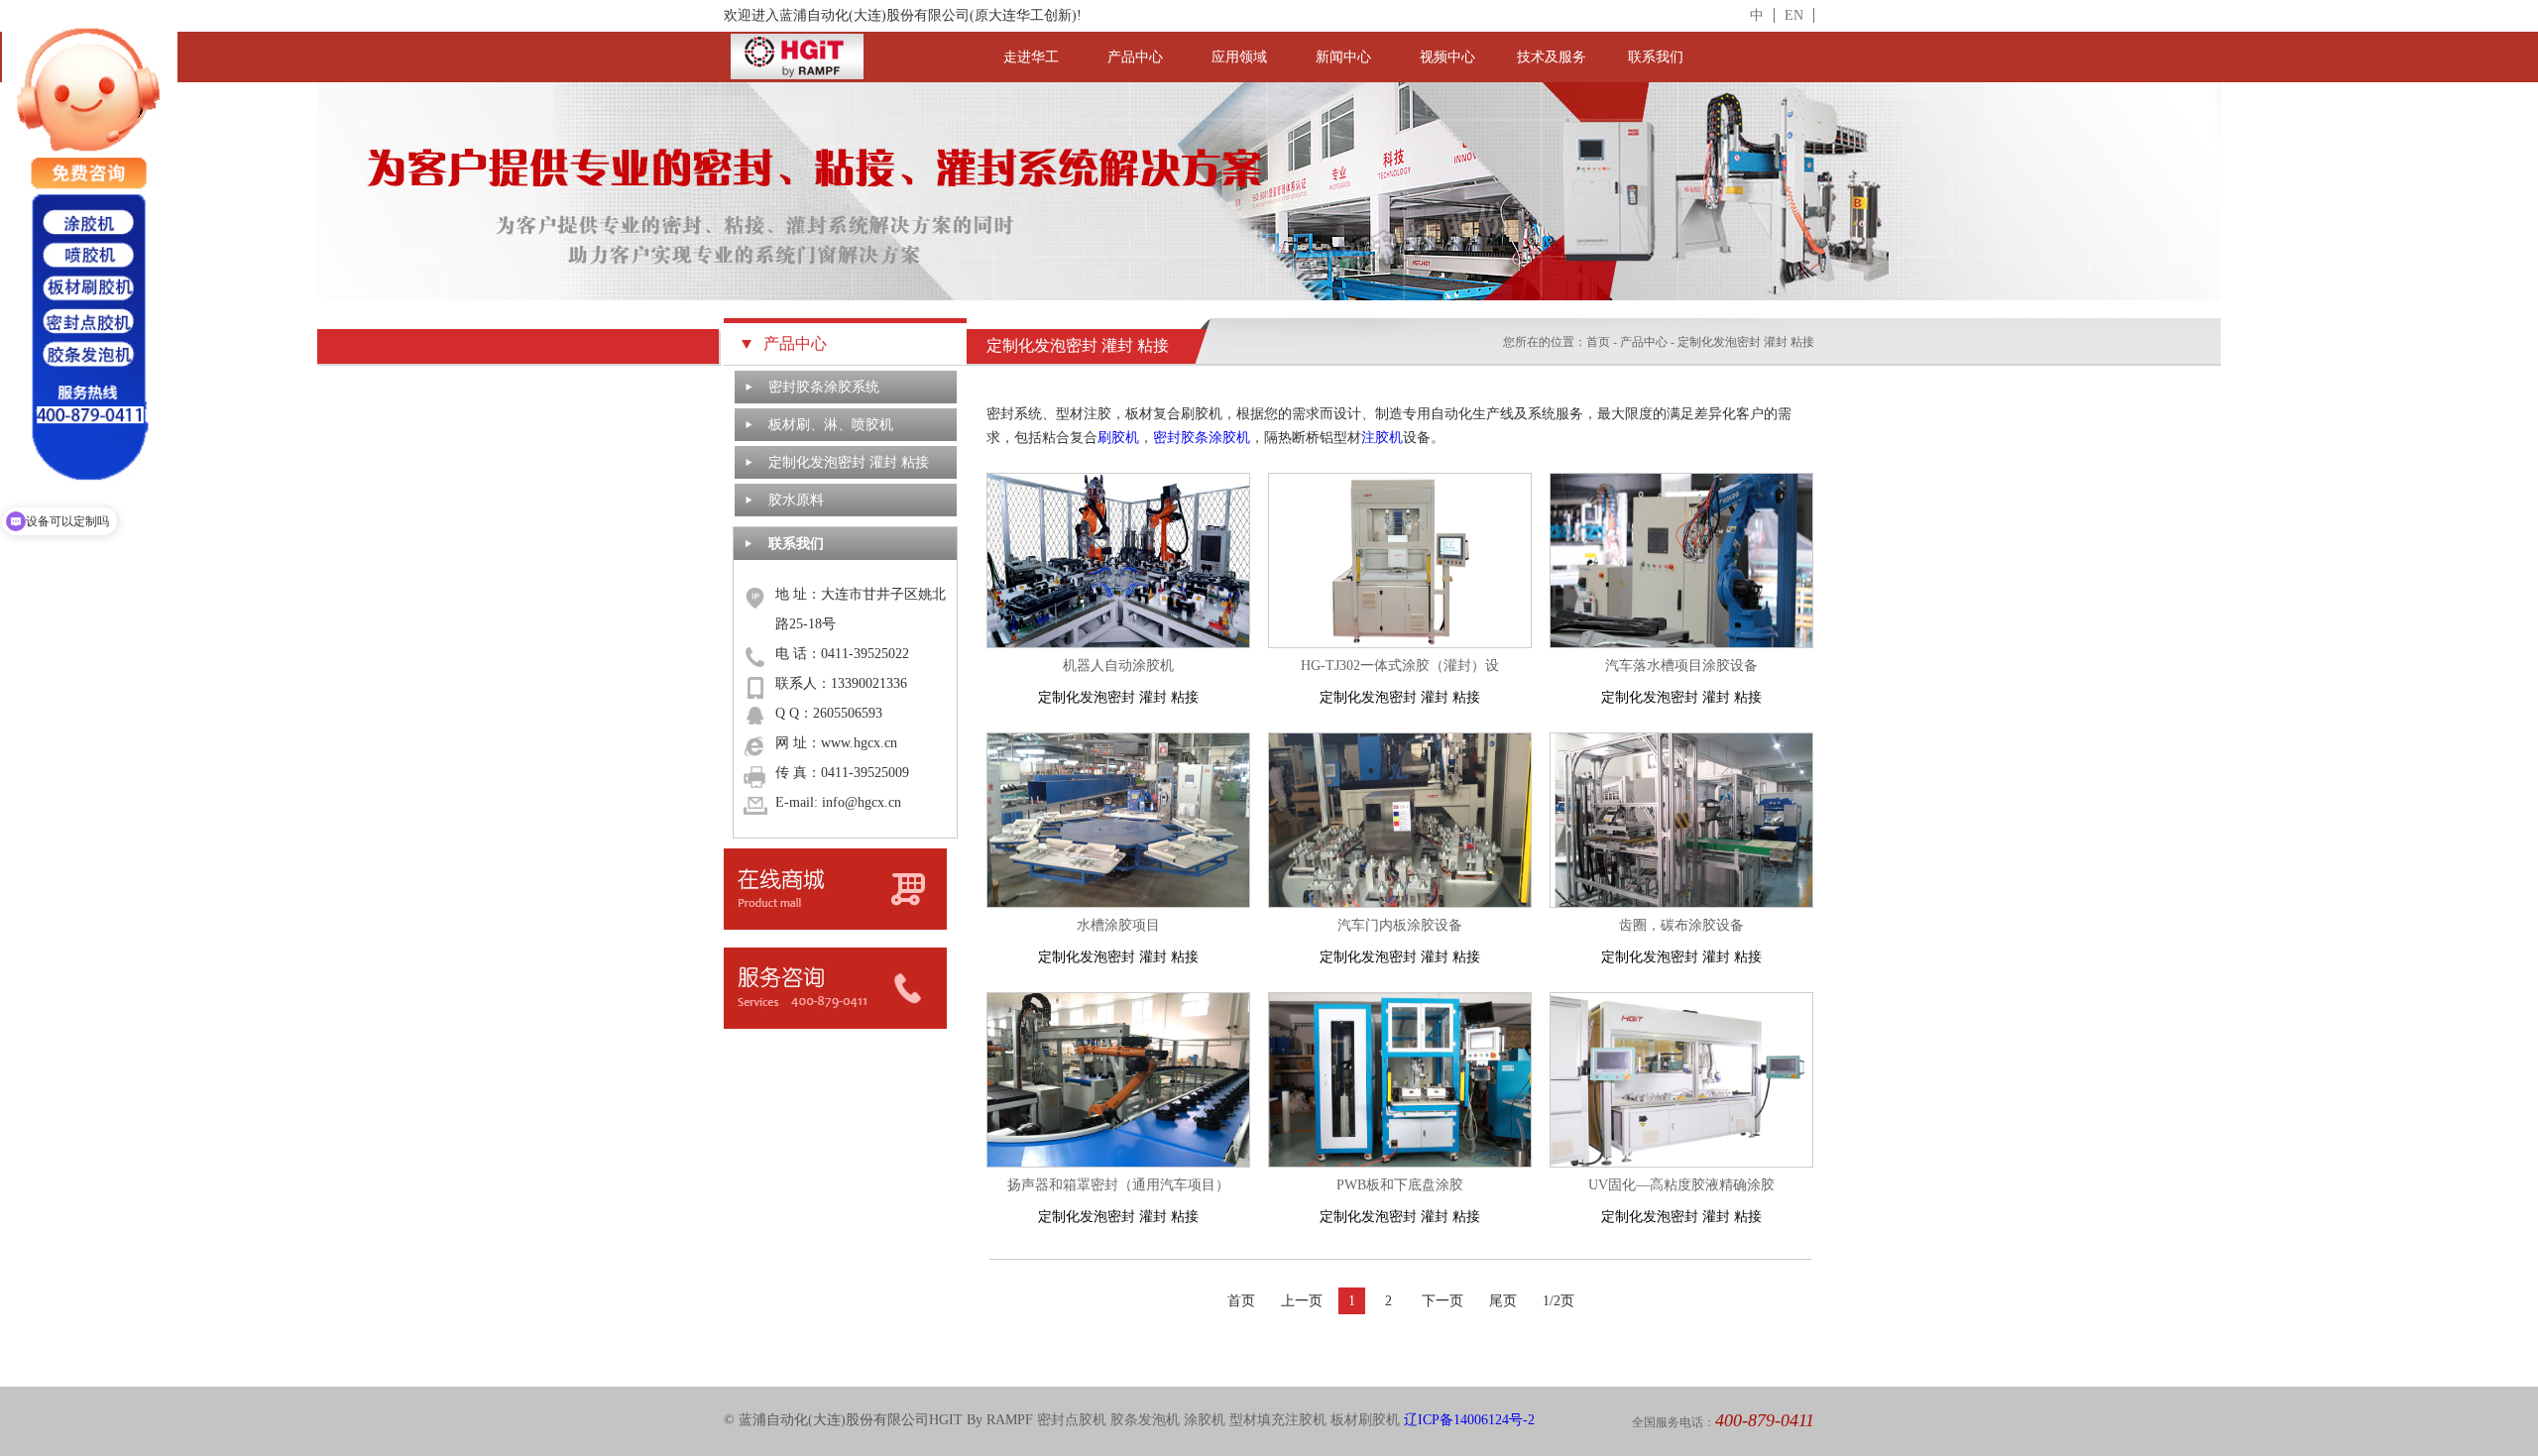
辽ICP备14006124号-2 (1469, 1420)
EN (1794, 15)
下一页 (1442, 1301)
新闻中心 (1343, 57)
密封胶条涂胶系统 (824, 387)
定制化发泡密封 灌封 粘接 (849, 462)
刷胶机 (1118, 438)
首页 (1598, 342)
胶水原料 (796, 500)
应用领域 (1239, 57)
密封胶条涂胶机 (1202, 438)
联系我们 (1656, 57)
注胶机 (1382, 438)
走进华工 (1031, 57)
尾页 (1503, 1301)
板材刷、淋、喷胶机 (831, 425)
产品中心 (1135, 57)
